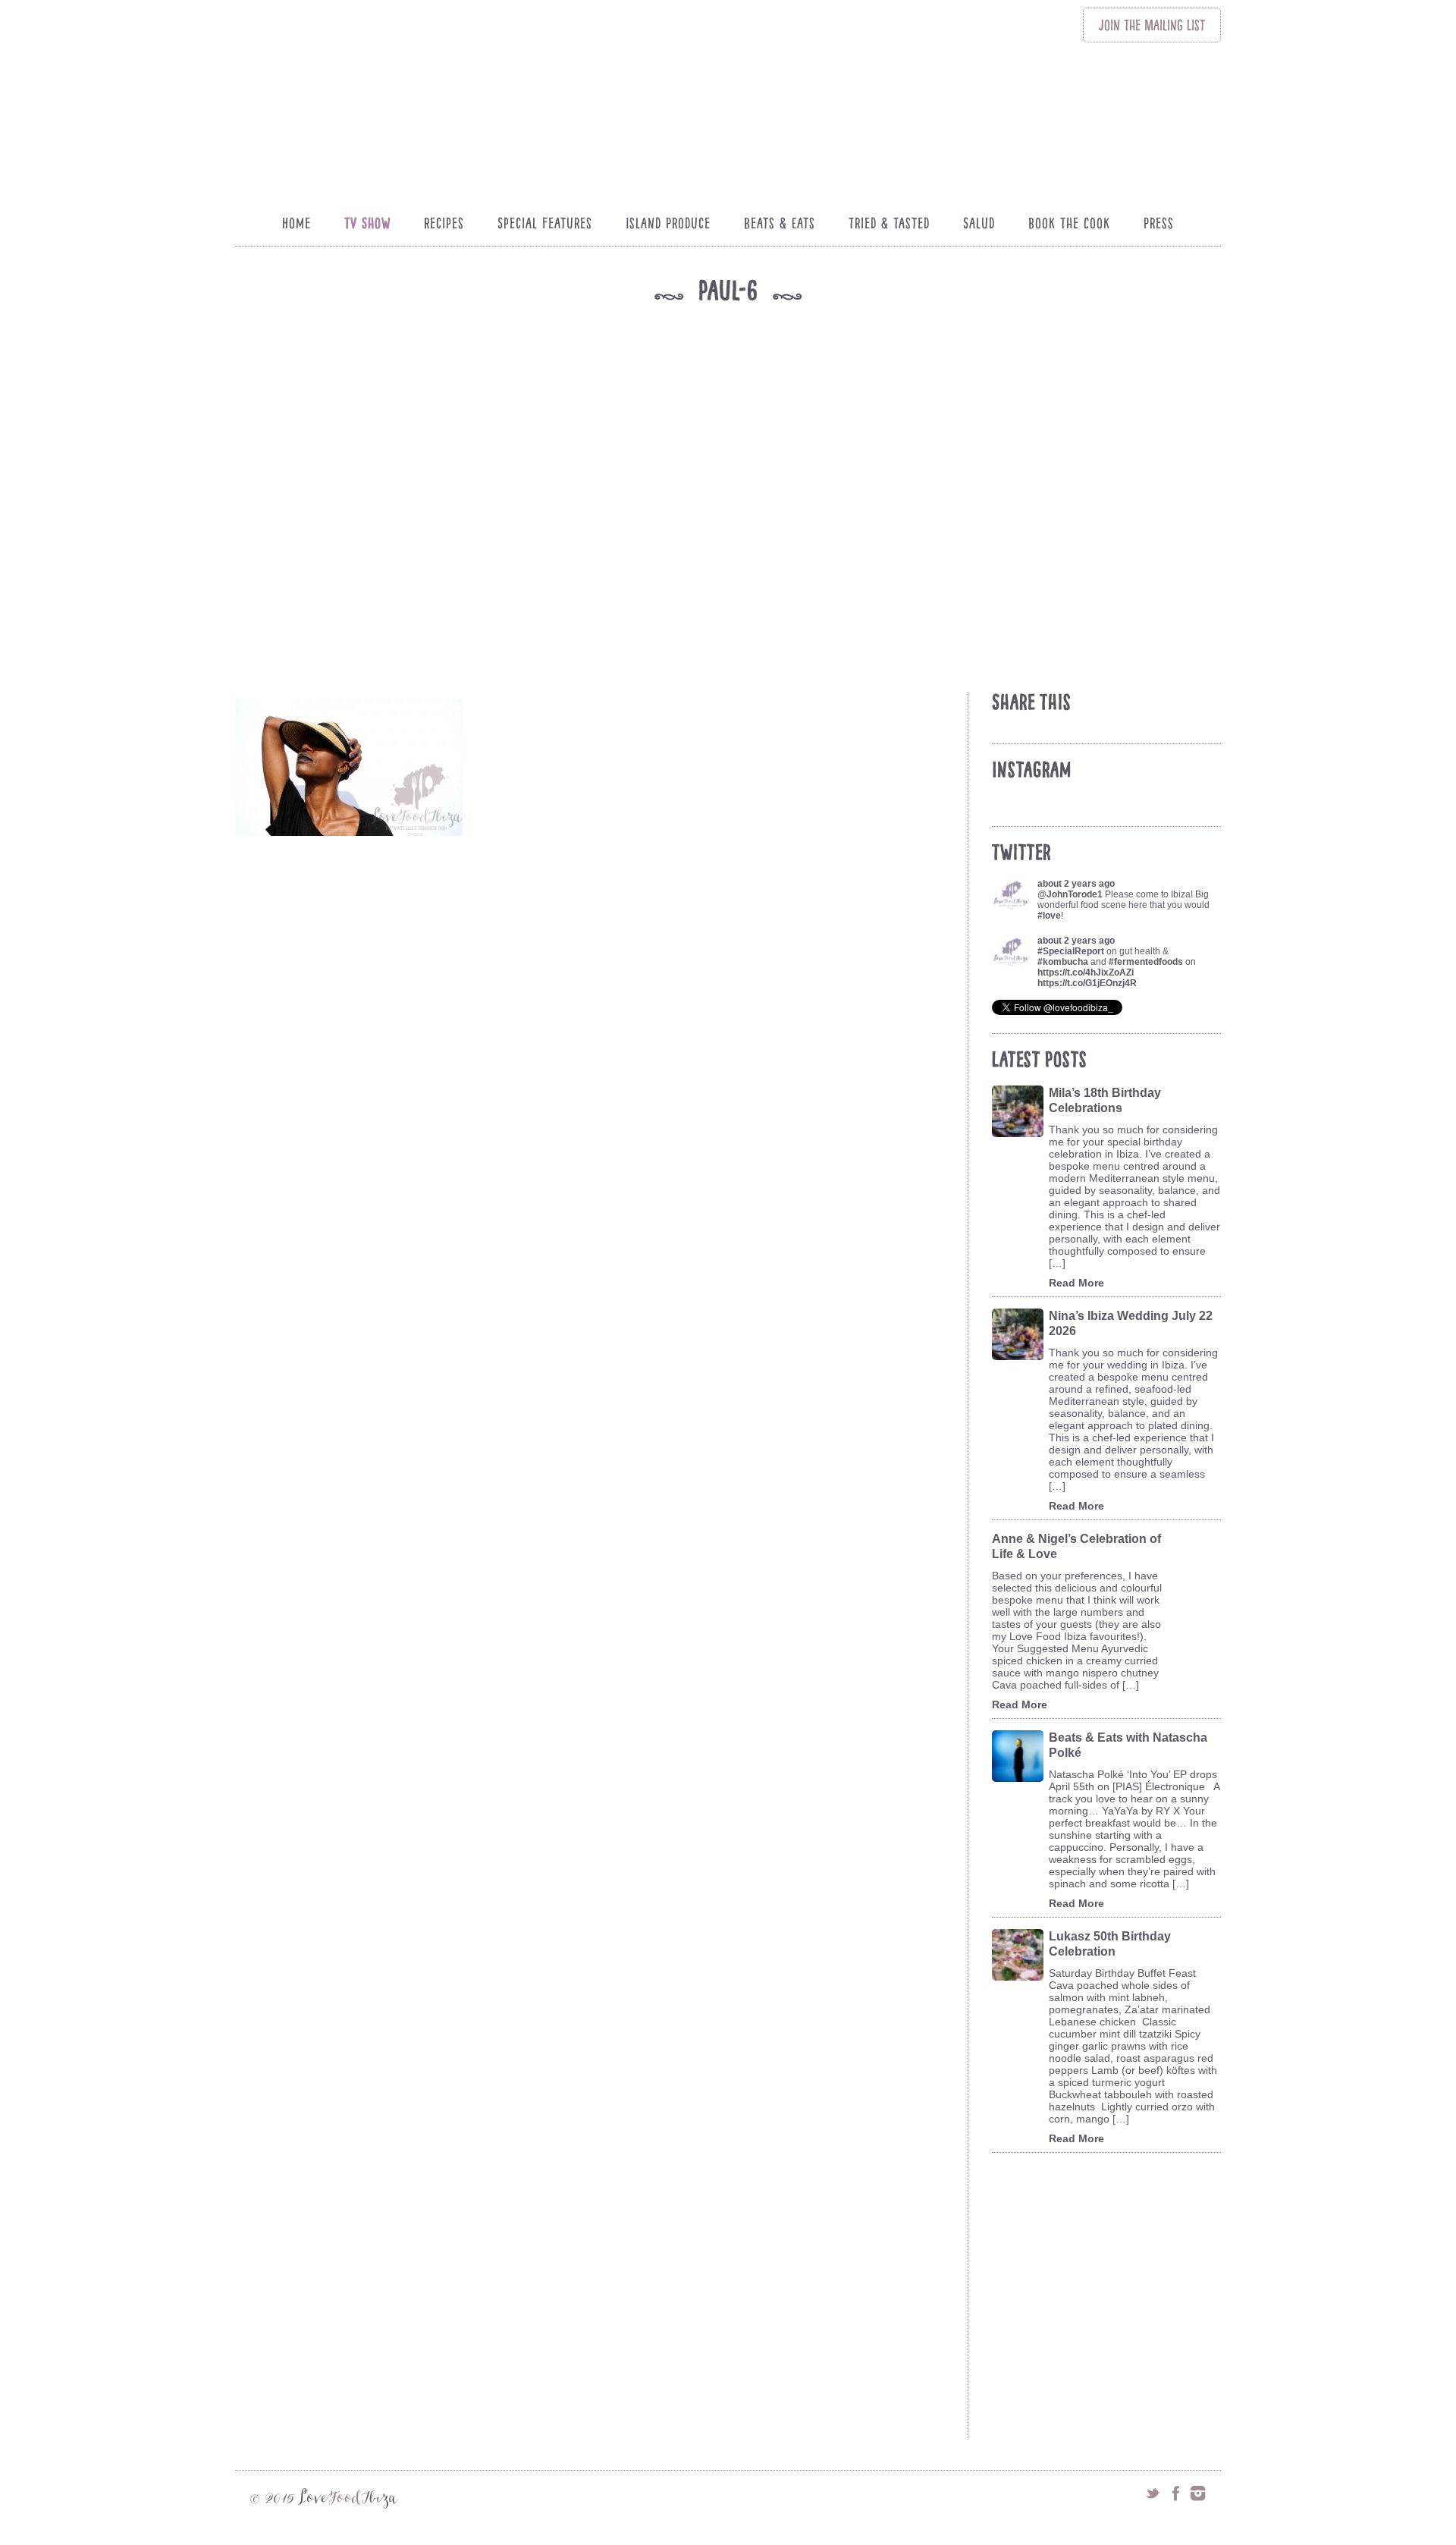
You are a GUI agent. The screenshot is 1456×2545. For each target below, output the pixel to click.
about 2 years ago (1076, 884)
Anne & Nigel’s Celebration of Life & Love (1076, 1546)
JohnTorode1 (1075, 894)
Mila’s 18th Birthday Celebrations (1105, 1100)
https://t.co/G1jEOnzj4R (1087, 983)
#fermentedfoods (1146, 962)
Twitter (1153, 2493)
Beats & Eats (780, 223)
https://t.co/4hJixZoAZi (1086, 972)
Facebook (1175, 2493)
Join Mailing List (1152, 25)
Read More (1076, 1283)
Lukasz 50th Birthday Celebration (1110, 1944)
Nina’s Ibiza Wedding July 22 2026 (1131, 1323)
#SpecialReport (1071, 951)
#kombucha (1063, 962)
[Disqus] (598, 1840)
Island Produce (668, 223)
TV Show (367, 223)
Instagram (1198, 2493)
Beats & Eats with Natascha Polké (1128, 1745)
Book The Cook (1069, 223)
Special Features (545, 223)
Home (297, 223)
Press (1159, 223)
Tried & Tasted (889, 223)
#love (1049, 916)
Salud (979, 223)
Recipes (444, 223)
